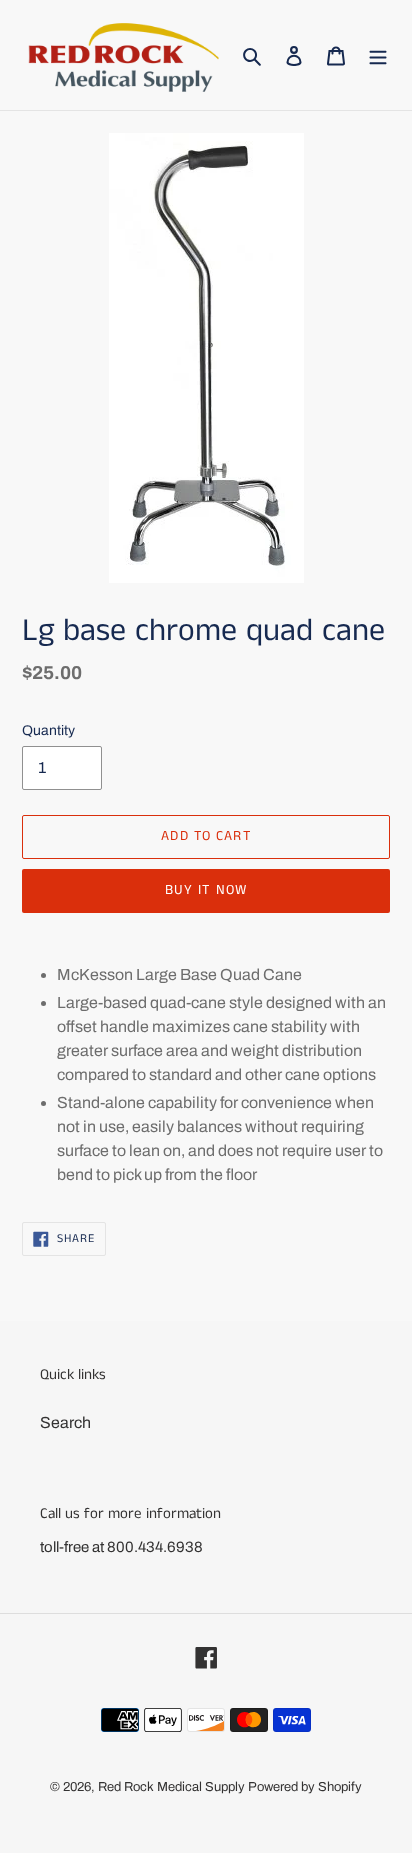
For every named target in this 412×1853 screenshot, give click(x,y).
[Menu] (378, 55)
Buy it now (206, 890)
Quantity (48, 730)
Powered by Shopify (305, 1787)
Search (65, 1422)
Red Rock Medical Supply (171, 1787)
